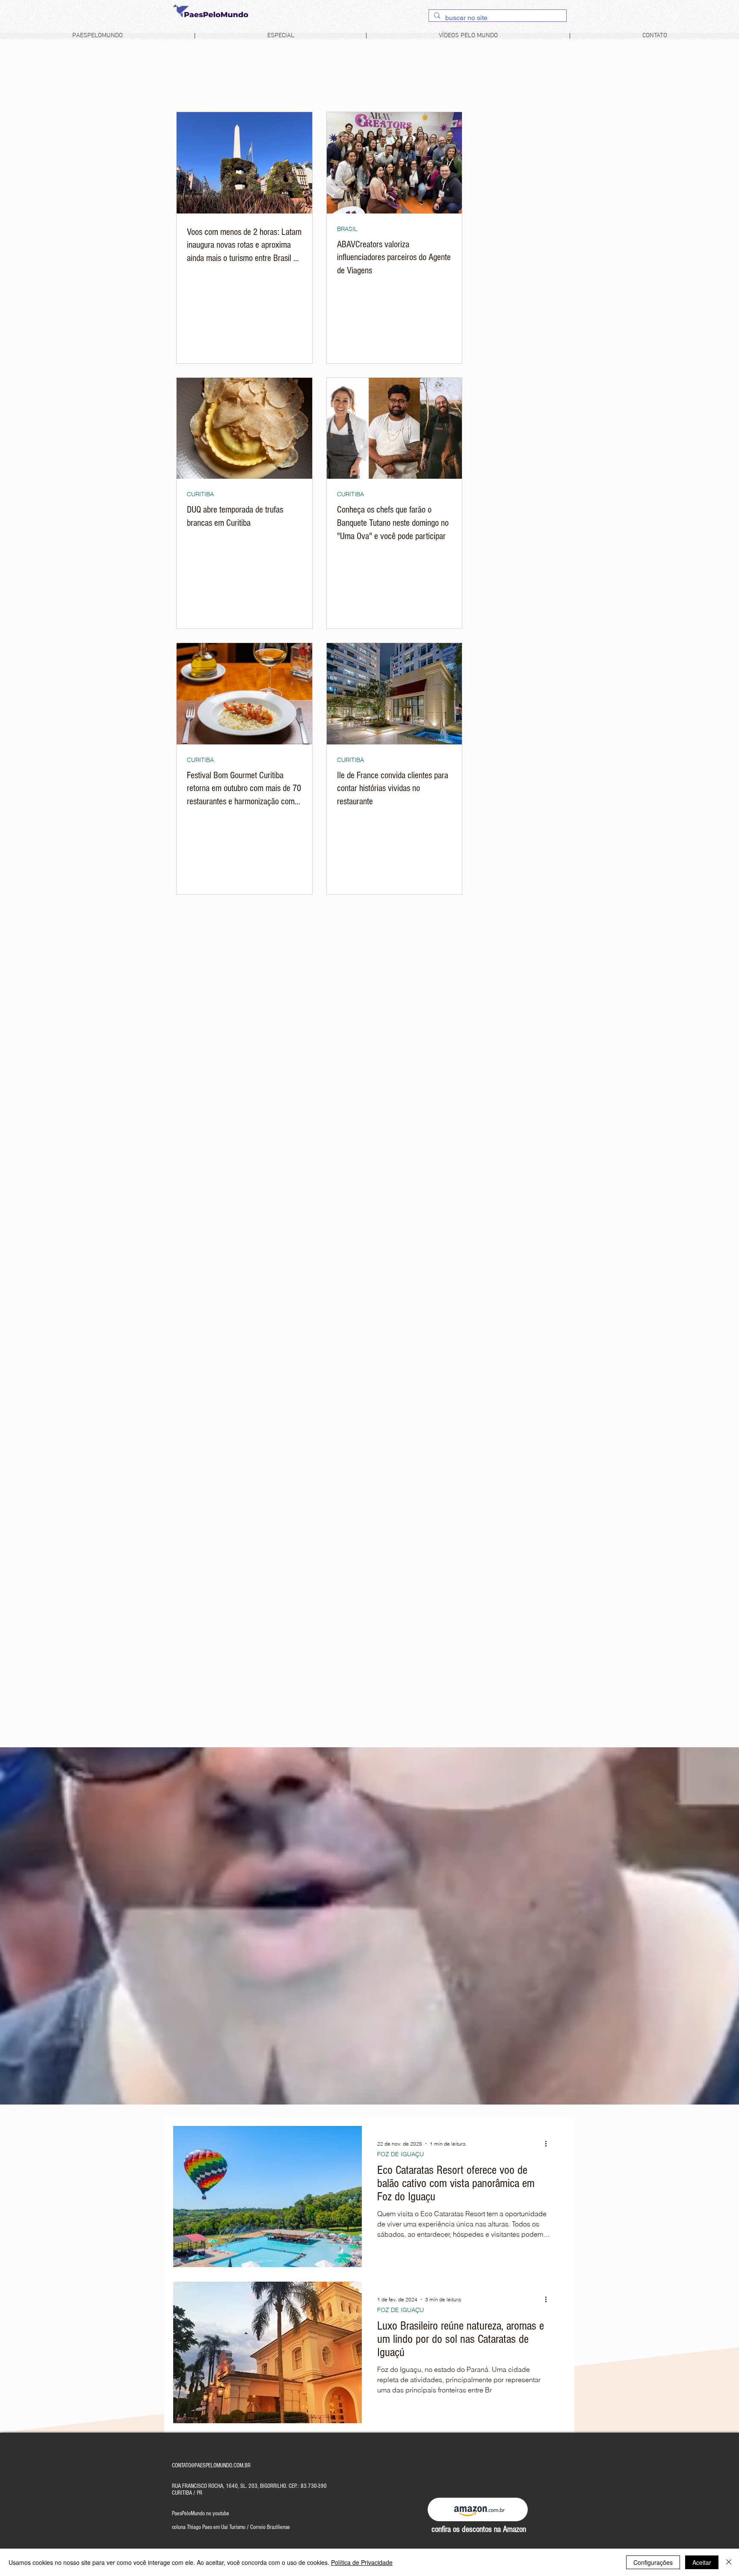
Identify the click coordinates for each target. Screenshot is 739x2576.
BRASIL (347, 229)
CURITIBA (200, 494)
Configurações (653, 2562)
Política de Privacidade (362, 2562)
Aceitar (702, 2562)
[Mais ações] (549, 2143)
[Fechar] (729, 2562)
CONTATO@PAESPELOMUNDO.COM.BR (211, 2466)
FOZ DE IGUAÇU (401, 2154)
